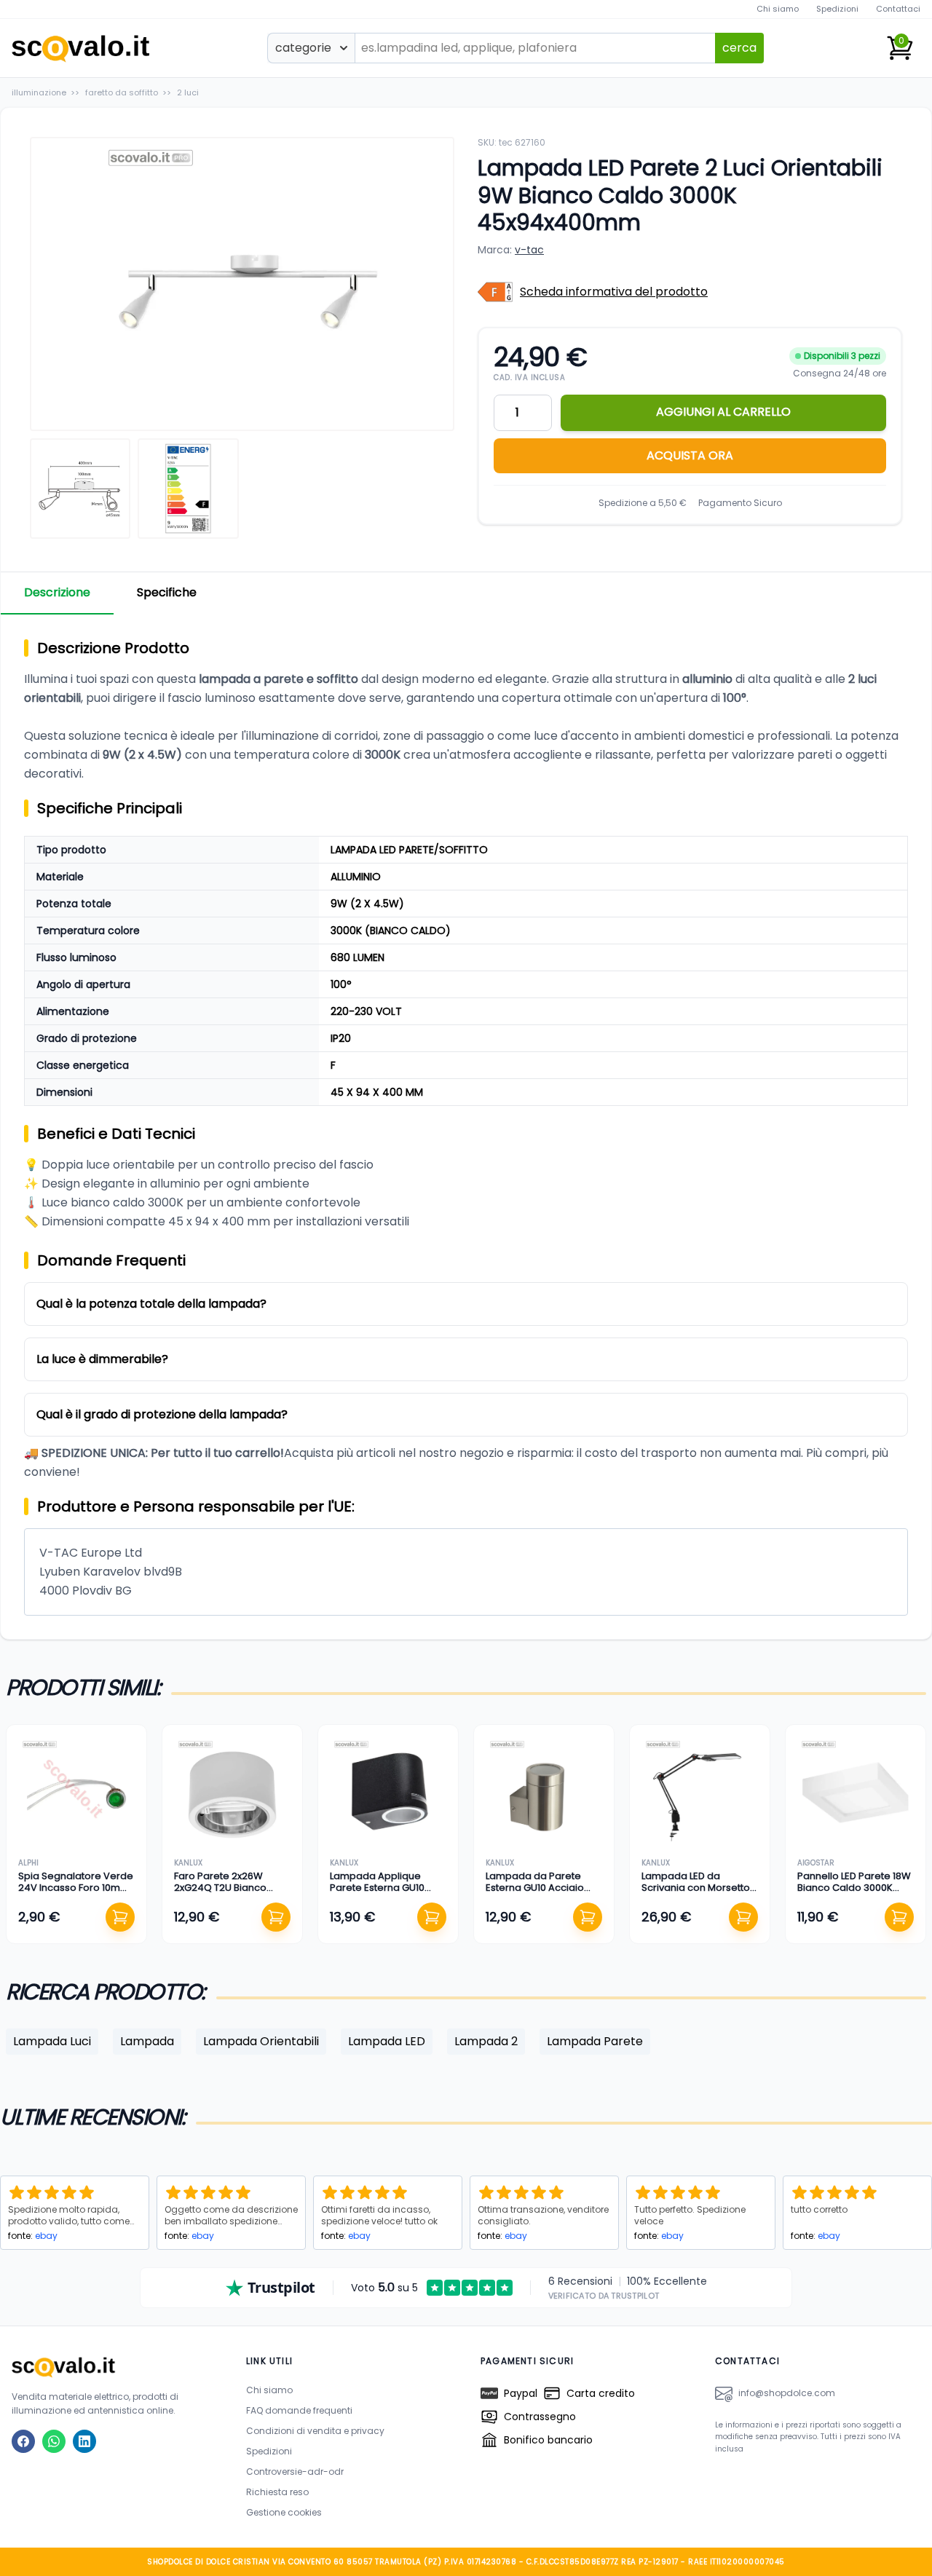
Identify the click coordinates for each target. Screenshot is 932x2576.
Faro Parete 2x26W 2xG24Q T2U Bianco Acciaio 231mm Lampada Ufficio (220, 1894)
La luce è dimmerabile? (102, 1359)
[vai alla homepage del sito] (114, 2367)
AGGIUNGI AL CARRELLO (723, 412)
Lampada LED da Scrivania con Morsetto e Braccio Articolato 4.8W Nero (696, 1894)
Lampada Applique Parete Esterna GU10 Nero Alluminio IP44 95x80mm (377, 1894)
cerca (739, 48)
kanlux (188, 1863)
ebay (46, 2236)
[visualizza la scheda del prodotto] (76, 1795)
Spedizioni (837, 9)
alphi (28, 1863)
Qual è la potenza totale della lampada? (151, 1304)
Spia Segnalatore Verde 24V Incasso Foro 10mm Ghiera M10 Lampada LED (76, 1888)
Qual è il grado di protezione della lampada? (162, 1414)
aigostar (816, 1863)
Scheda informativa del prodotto (614, 292)
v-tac (529, 250)
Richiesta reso (277, 2492)
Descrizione (57, 592)
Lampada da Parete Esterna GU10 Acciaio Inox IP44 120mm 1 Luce (539, 1888)
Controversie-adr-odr (295, 2472)
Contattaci (898, 9)
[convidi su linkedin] (84, 2441)
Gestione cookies (284, 2512)
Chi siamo (778, 9)
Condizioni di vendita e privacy (315, 2431)
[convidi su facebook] (23, 2441)
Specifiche (167, 592)
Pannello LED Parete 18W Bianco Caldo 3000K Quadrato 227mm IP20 (854, 1888)
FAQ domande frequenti (299, 2410)
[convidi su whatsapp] (54, 2441)
